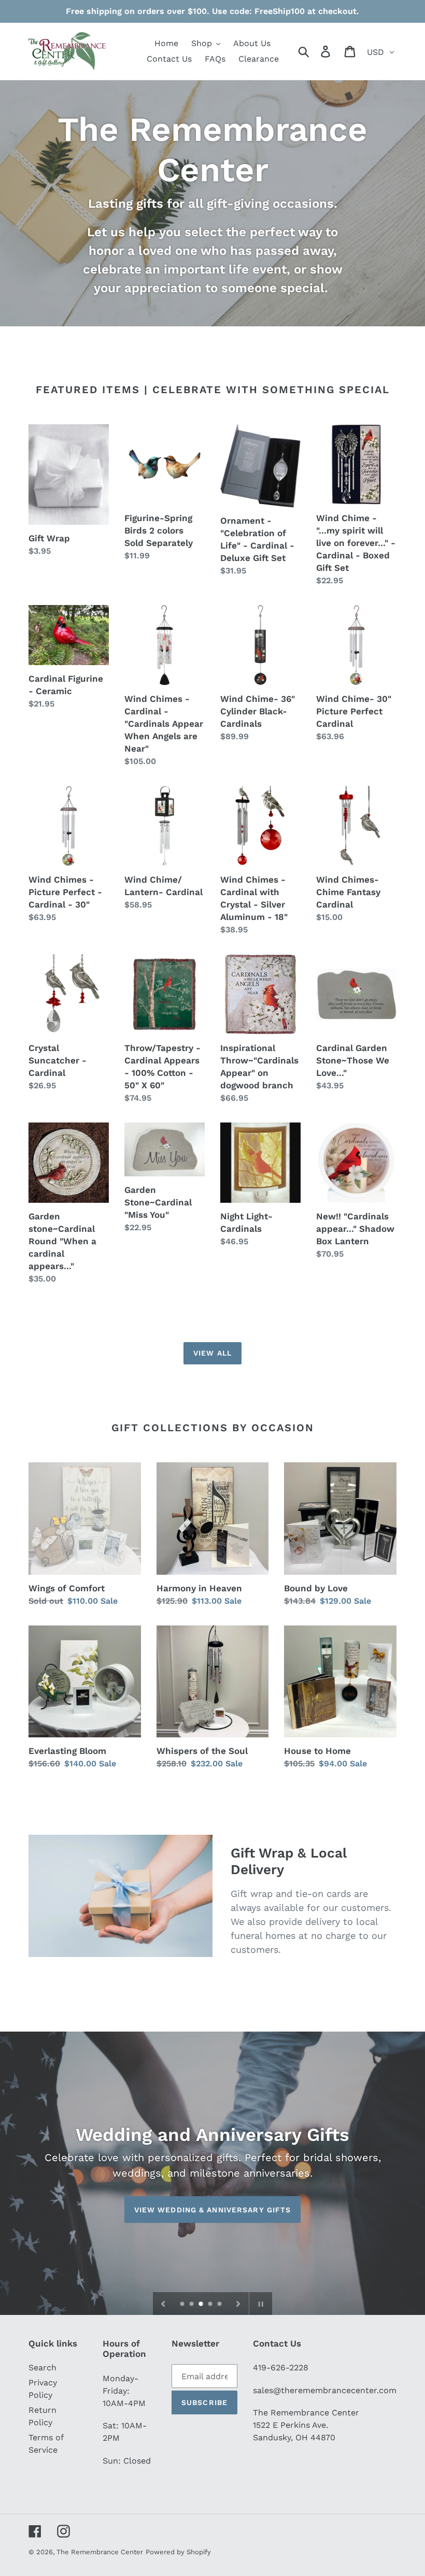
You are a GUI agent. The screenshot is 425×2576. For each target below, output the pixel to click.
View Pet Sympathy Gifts (212, 2209)
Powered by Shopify (178, 2552)
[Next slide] (238, 2304)
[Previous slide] (163, 2304)
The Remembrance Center (100, 2552)
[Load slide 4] (211, 2305)
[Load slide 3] (202, 2305)
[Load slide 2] (192, 2305)
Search (42, 2368)
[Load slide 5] (220, 2305)
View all (212, 1353)
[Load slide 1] (183, 2305)
